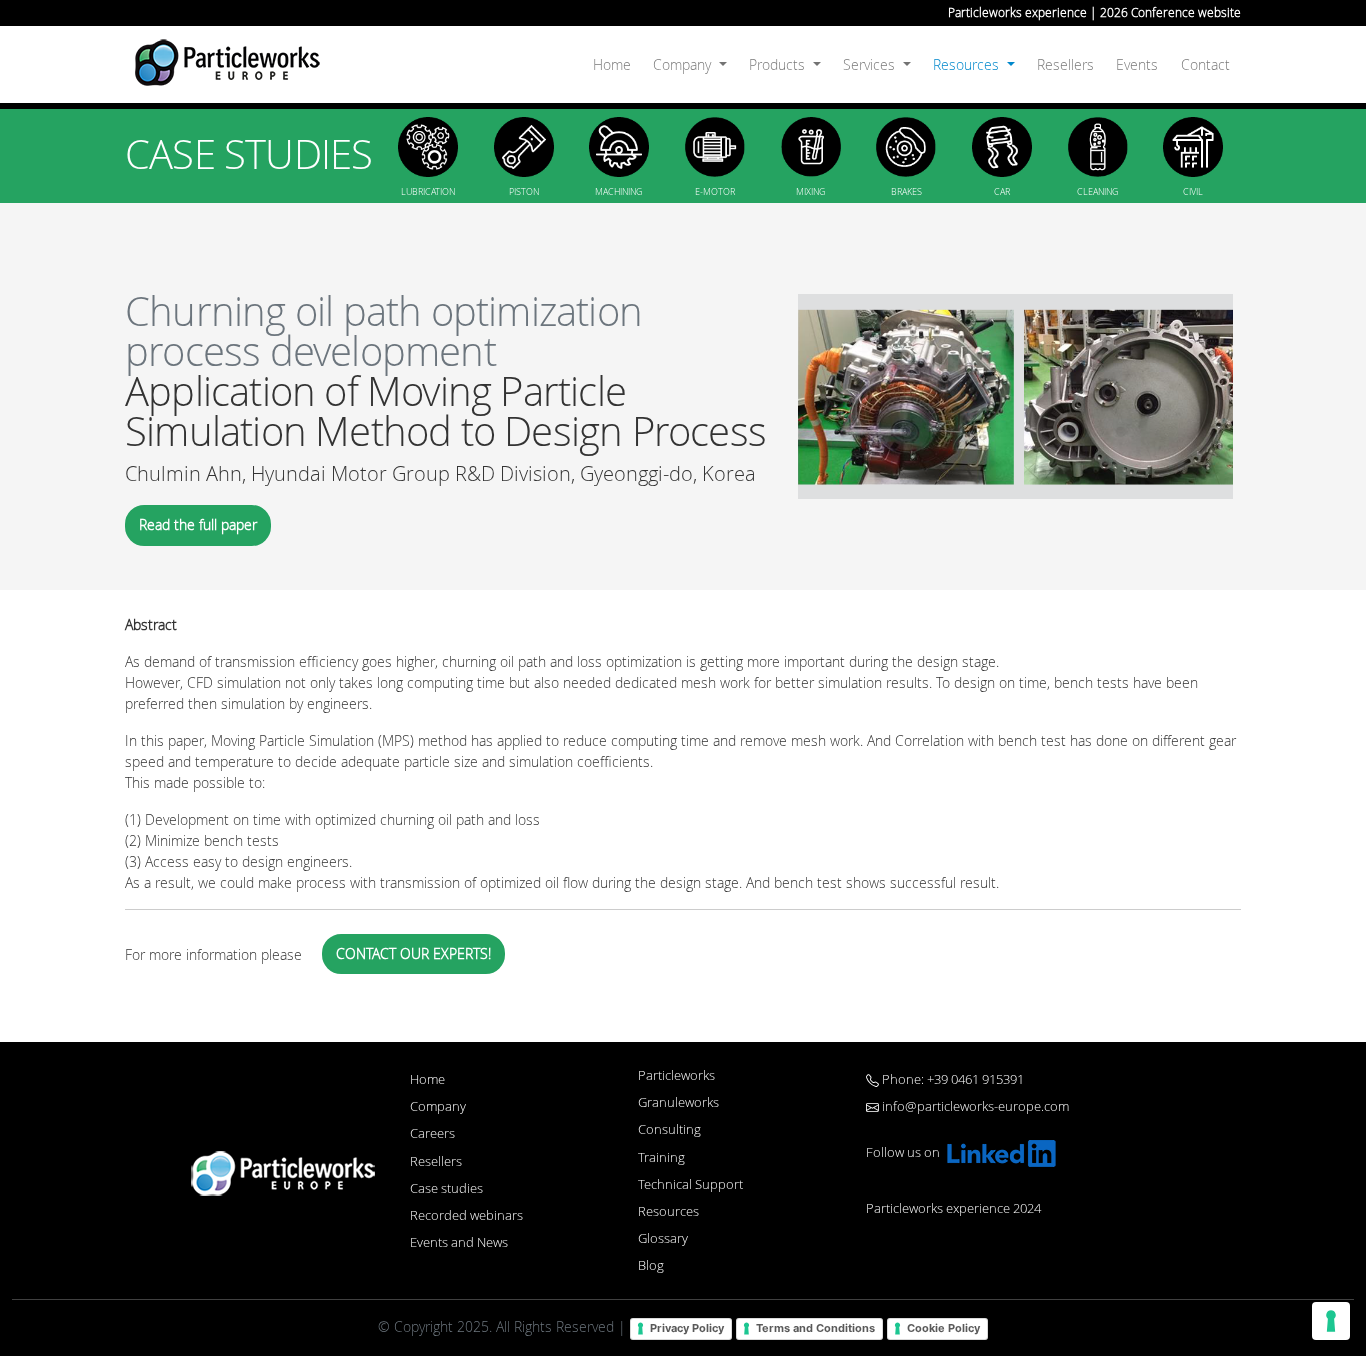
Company (438, 1106)
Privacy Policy (687, 1328)
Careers (432, 1133)
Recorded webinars (466, 1215)
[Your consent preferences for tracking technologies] (1331, 1321)
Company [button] (684, 64)
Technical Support (690, 1184)
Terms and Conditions (815, 1328)
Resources (668, 1211)
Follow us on (904, 1152)
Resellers (1065, 64)
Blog (651, 1265)
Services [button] (871, 64)
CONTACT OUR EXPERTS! (413, 953)
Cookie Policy (943, 1328)
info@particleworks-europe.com (974, 1106)
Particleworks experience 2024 (953, 1208)
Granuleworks (678, 1102)
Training (661, 1157)
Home (612, 64)
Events (1137, 64)
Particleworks (676, 1075)
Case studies (446, 1188)
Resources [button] (968, 64)
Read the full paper (198, 524)
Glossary (663, 1238)
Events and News (459, 1242)
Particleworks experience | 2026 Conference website (1094, 12)
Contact (1205, 64)
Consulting (669, 1129)
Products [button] (779, 64)
